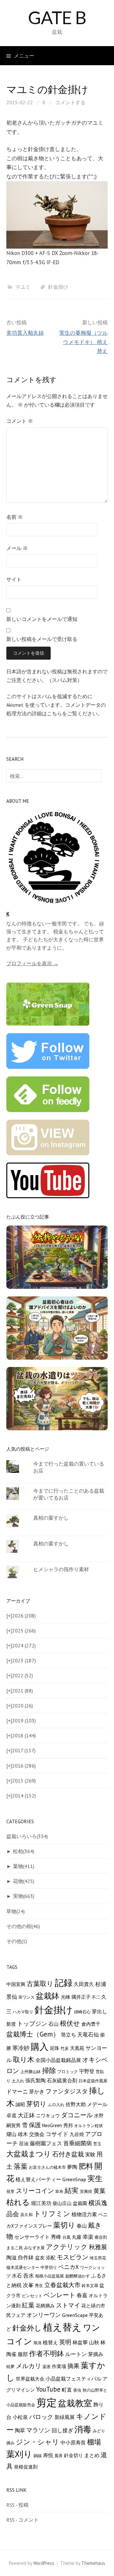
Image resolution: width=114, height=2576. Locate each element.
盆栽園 (80, 2203)
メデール (97, 2104)
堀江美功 (41, 2203)
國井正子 (81, 1997)
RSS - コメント (22, 2520)
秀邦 (68, 2125)
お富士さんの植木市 (47, 2167)
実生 (95, 2178)
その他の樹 (23, 1926)
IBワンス (26, 1997)
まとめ (92, 2455)
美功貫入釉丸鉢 (25, 333)
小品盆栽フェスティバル (73, 2378)
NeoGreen (52, 2125)
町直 (67, 2390)
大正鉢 (26, 2115)
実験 (90, 2154)
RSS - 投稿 (17, 2505)
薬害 (47, 2366)
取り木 (24, 2059)
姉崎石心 (82, 2012)
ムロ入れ (56, 2105)
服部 (23, 2354)
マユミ (23, 287)
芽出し (99, 2011)
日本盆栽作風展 (93, 2081)
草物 (16, 1911)
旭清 (37, 2343)
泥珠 (54, 2048)
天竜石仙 (88, 2035)
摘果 (73, 2366)
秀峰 (56, 2237)
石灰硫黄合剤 (62, 2080)
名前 (15, 517)
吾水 (28, 2276)
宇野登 (87, 2071)
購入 (40, 2047)
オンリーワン (44, 2315)
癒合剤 (101, 2237)
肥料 (86, 2166)
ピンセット (32, 2296)
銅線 (38, 2456)
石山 (54, 2024)
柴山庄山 (62, 2203)
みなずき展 (34, 2248)
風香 (59, 2456)
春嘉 (82, 2295)
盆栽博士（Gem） (33, 2034)
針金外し (27, 2328)
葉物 (24, 1866)
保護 (35, 2125)
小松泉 (20, 2417)
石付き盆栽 (68, 2154)
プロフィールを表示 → (32, 963)
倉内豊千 (91, 2024)
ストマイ (68, 2305)
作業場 (59, 2366)
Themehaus (93, 2563)
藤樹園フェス (46, 2143)
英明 (65, 2342)
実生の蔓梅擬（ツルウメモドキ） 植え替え (83, 342)
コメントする (70, 102)
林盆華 (80, 2342)
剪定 (47, 2402)
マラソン (38, 2430)
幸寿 (59, 2191)
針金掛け (58, 287)
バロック (41, 2417)
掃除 (49, 2071)
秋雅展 (98, 2247)
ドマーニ (17, 2092)
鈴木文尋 (90, 2285)
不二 (96, 1997)
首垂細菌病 (78, 2143)
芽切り (36, 2104)
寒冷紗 (21, 2048)
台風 (66, 2237)
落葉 (21, 2166)
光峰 (66, 1997)
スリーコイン (35, 2191)
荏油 (24, 2143)
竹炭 (65, 2048)
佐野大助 (76, 2104)
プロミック (68, 2071)
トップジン (32, 2023)
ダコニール (77, 2115)
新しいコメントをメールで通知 (42, 619)
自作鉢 (26, 2257)
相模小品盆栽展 (50, 2276)
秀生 (39, 2285)
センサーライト (32, 2237)
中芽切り (49, 2267)
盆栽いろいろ (27, 1836)
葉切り (64, 2225)
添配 (51, 2258)
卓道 (11, 2115)
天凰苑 (77, 2048)
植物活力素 (84, 2214)
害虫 (77, 2390)
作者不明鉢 (47, 2353)
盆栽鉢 (48, 1996)
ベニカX (69, 2267)
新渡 (11, 2024)
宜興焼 (86, 2191)
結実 (72, 2190)
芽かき (37, 2092)
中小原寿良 (73, 2442)
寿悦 (48, 2455)
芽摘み (96, 2354)
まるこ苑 (15, 2248)
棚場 (94, 2442)
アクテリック (67, 2247)
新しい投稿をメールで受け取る (42, 639)
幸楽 (88, 2237)
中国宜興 (16, 1984)
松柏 (24, 1851)
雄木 (23, 2134)
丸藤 (77, 2237)
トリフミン (52, 2214)
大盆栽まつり (29, 2154)
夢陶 (72, 2167)
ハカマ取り (23, 2012)
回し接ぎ (62, 2430)
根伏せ (70, 2023)
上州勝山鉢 (31, 2071)
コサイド (57, 2134)
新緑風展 (65, 2417)
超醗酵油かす (78, 2276)
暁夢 (10, 2366)
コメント (20, 421)
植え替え (62, 2327)
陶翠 (20, 2430)
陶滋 (11, 2257)
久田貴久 (84, 1984)
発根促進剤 (26, 2467)
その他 (17, 1941)
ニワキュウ (48, 2116)
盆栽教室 (75, 2403)
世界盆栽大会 (30, 2379)
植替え (50, 2342)
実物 (24, 1896)
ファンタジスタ (67, 2091)
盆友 (40, 2258)
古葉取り (40, 1983)
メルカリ (28, 2366)
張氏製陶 (35, 2080)
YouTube (48, 2389)
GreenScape (75, 2315)
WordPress (44, 2563)
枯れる (18, 2202)
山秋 (94, 2342)
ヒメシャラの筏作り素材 (61, 1569)
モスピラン (73, 2257)
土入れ (18, 2081)
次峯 (28, 2285)
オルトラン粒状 (89, 2126)
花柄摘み (45, 2306)
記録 (64, 1983)
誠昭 (20, 2104)
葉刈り (19, 2454)
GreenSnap (74, 2179)
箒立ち (68, 2035)
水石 (17, 2276)
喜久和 (26, 2215)
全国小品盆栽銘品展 (58, 2060)
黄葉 (99, 2191)
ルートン (76, 2354)
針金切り (73, 2455)
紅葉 (28, 2305)
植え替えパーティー (38, 2179)
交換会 (37, 2134)
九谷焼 (77, 2134)
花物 (24, 1881)
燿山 (11, 2134)
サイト (14, 579)
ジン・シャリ (38, 2442)
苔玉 (97, 2144)
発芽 (10, 2191)
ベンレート (60, 2295)
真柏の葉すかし (51, 1518)
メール (17, 548)
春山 (82, 2226)
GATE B (57, 17)
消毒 (83, 2429)
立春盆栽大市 (62, 2285)
